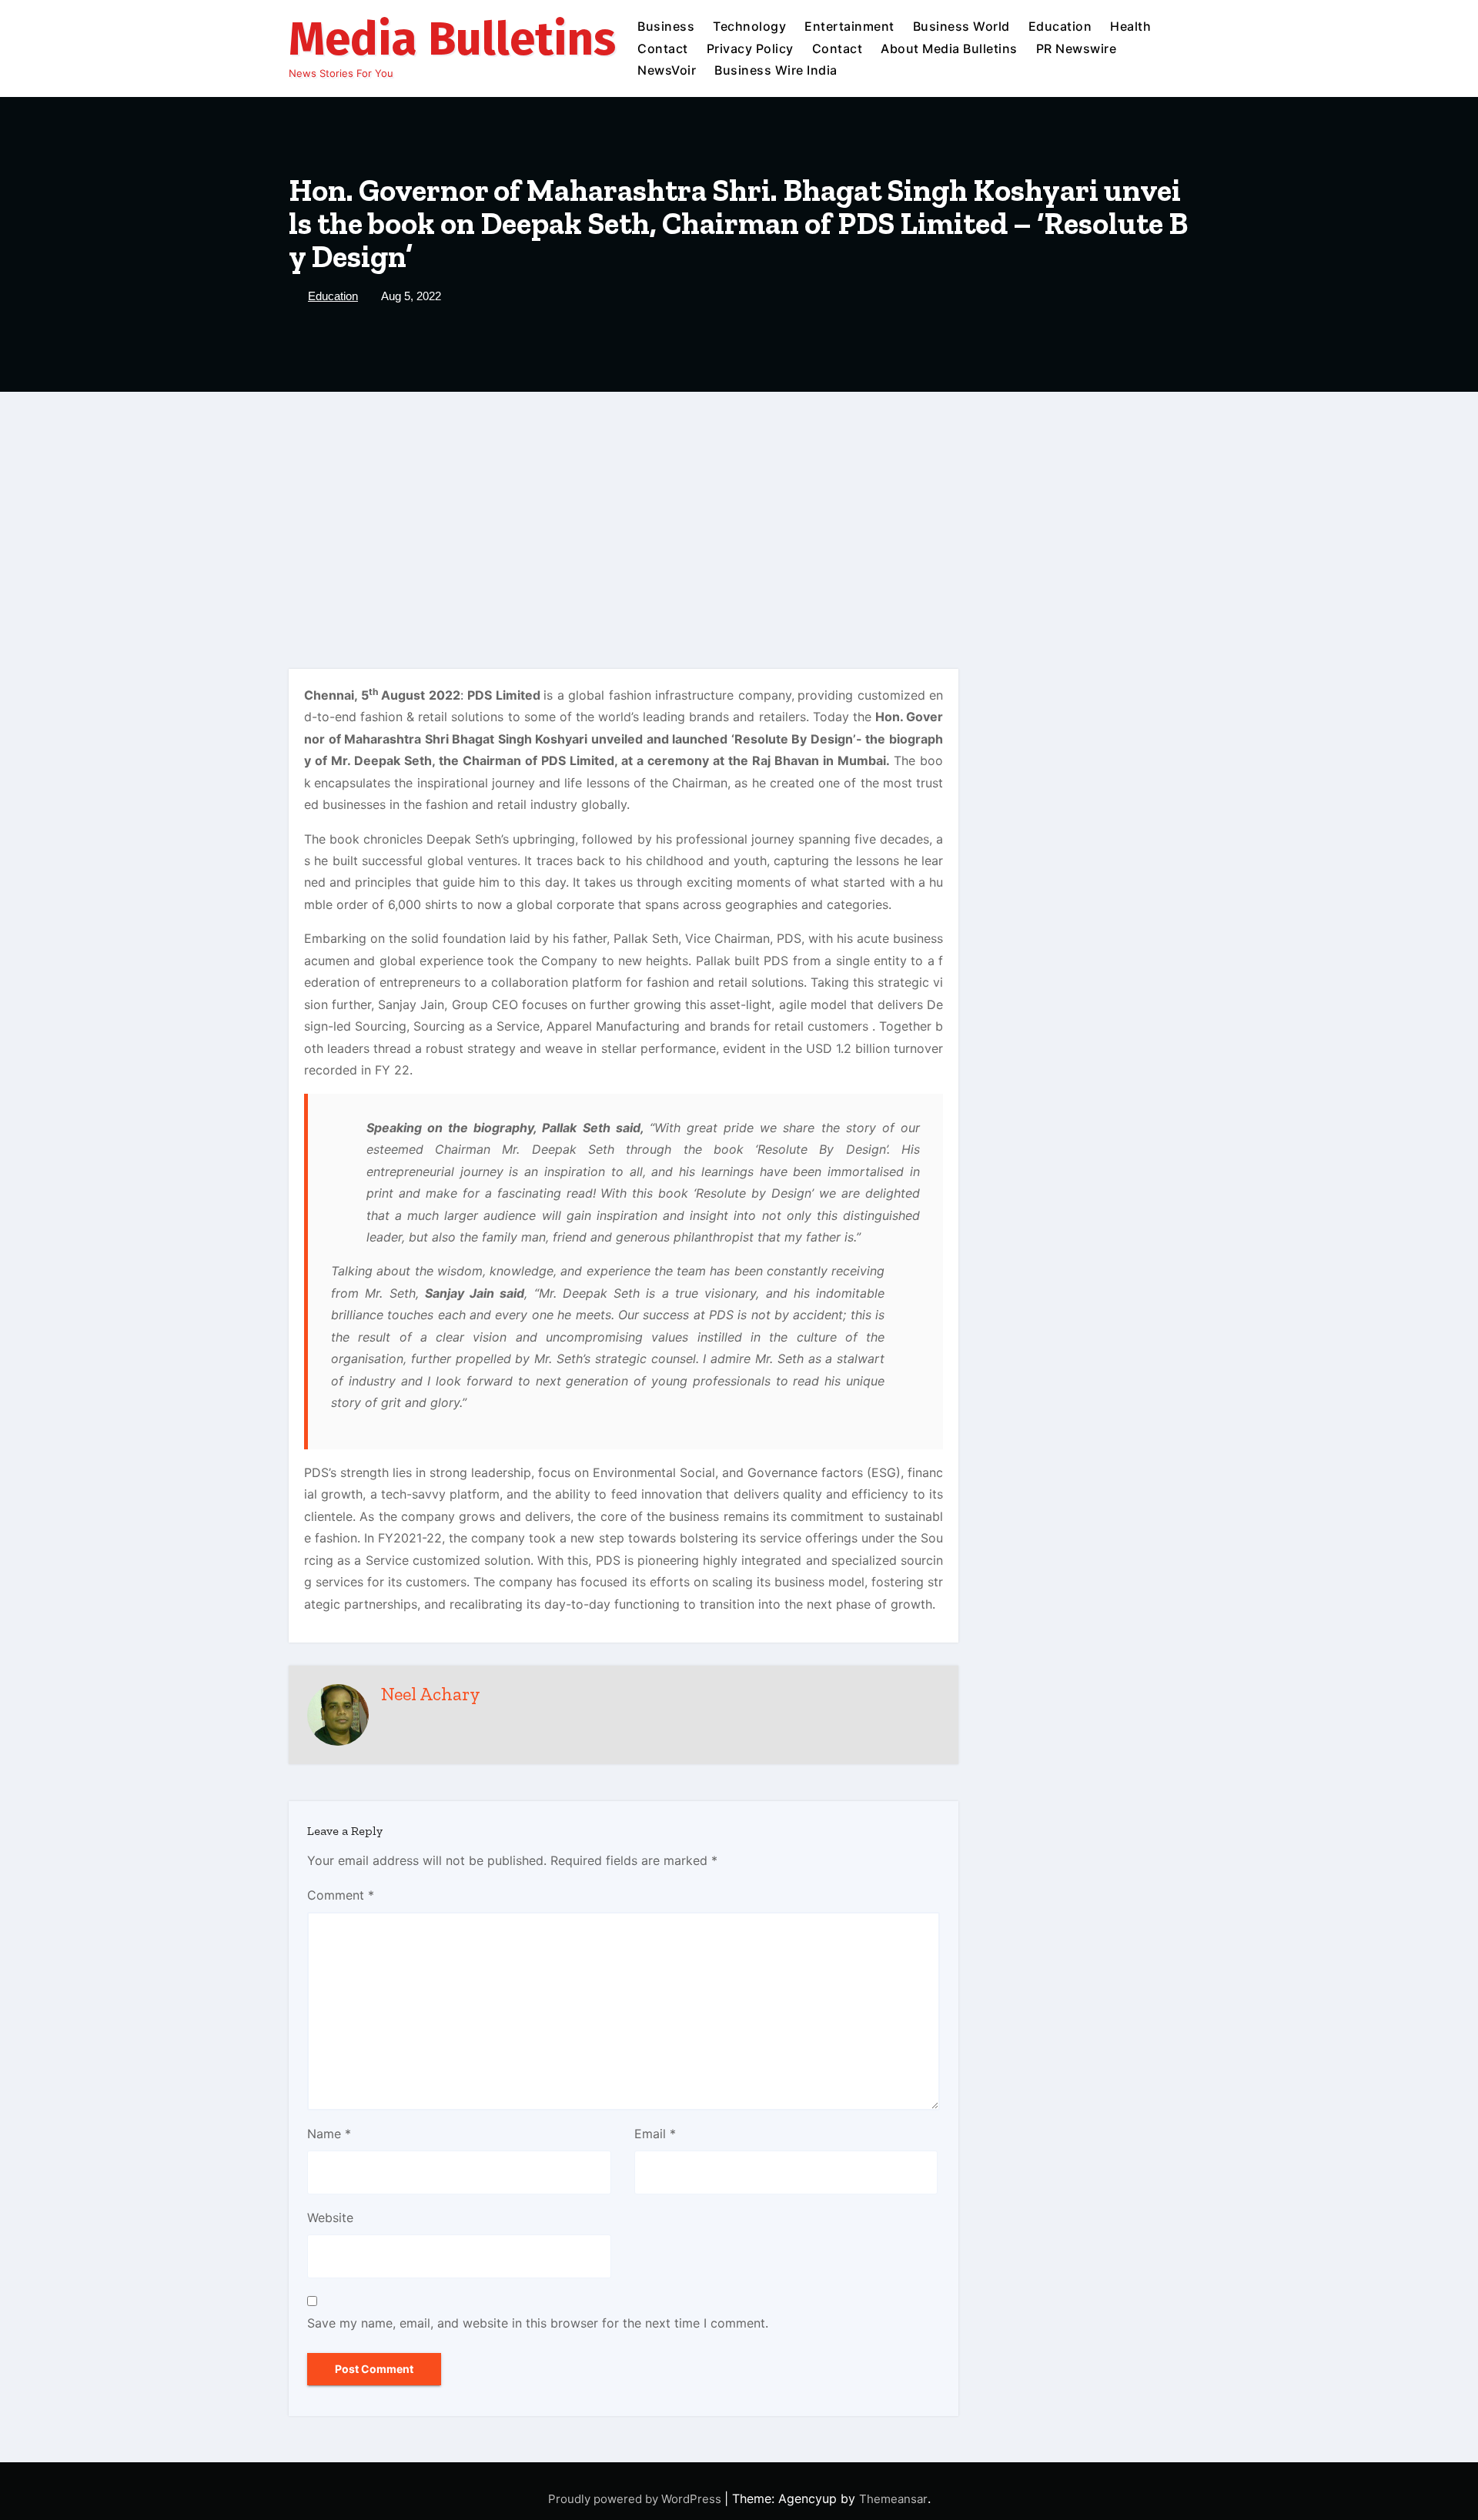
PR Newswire (1077, 48)
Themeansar (893, 2499)
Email (655, 2134)
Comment (341, 1895)
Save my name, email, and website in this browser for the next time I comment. (538, 2323)
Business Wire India (776, 70)
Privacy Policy (750, 48)
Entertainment (849, 26)
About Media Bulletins (949, 48)
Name (329, 2134)
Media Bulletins (452, 39)
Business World (961, 26)
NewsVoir (667, 70)
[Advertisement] (739, 507)
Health (1130, 26)
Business (666, 26)
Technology (749, 26)
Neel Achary (431, 1694)
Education (1060, 26)
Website (330, 2218)
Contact (663, 48)
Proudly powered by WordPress (636, 2499)
